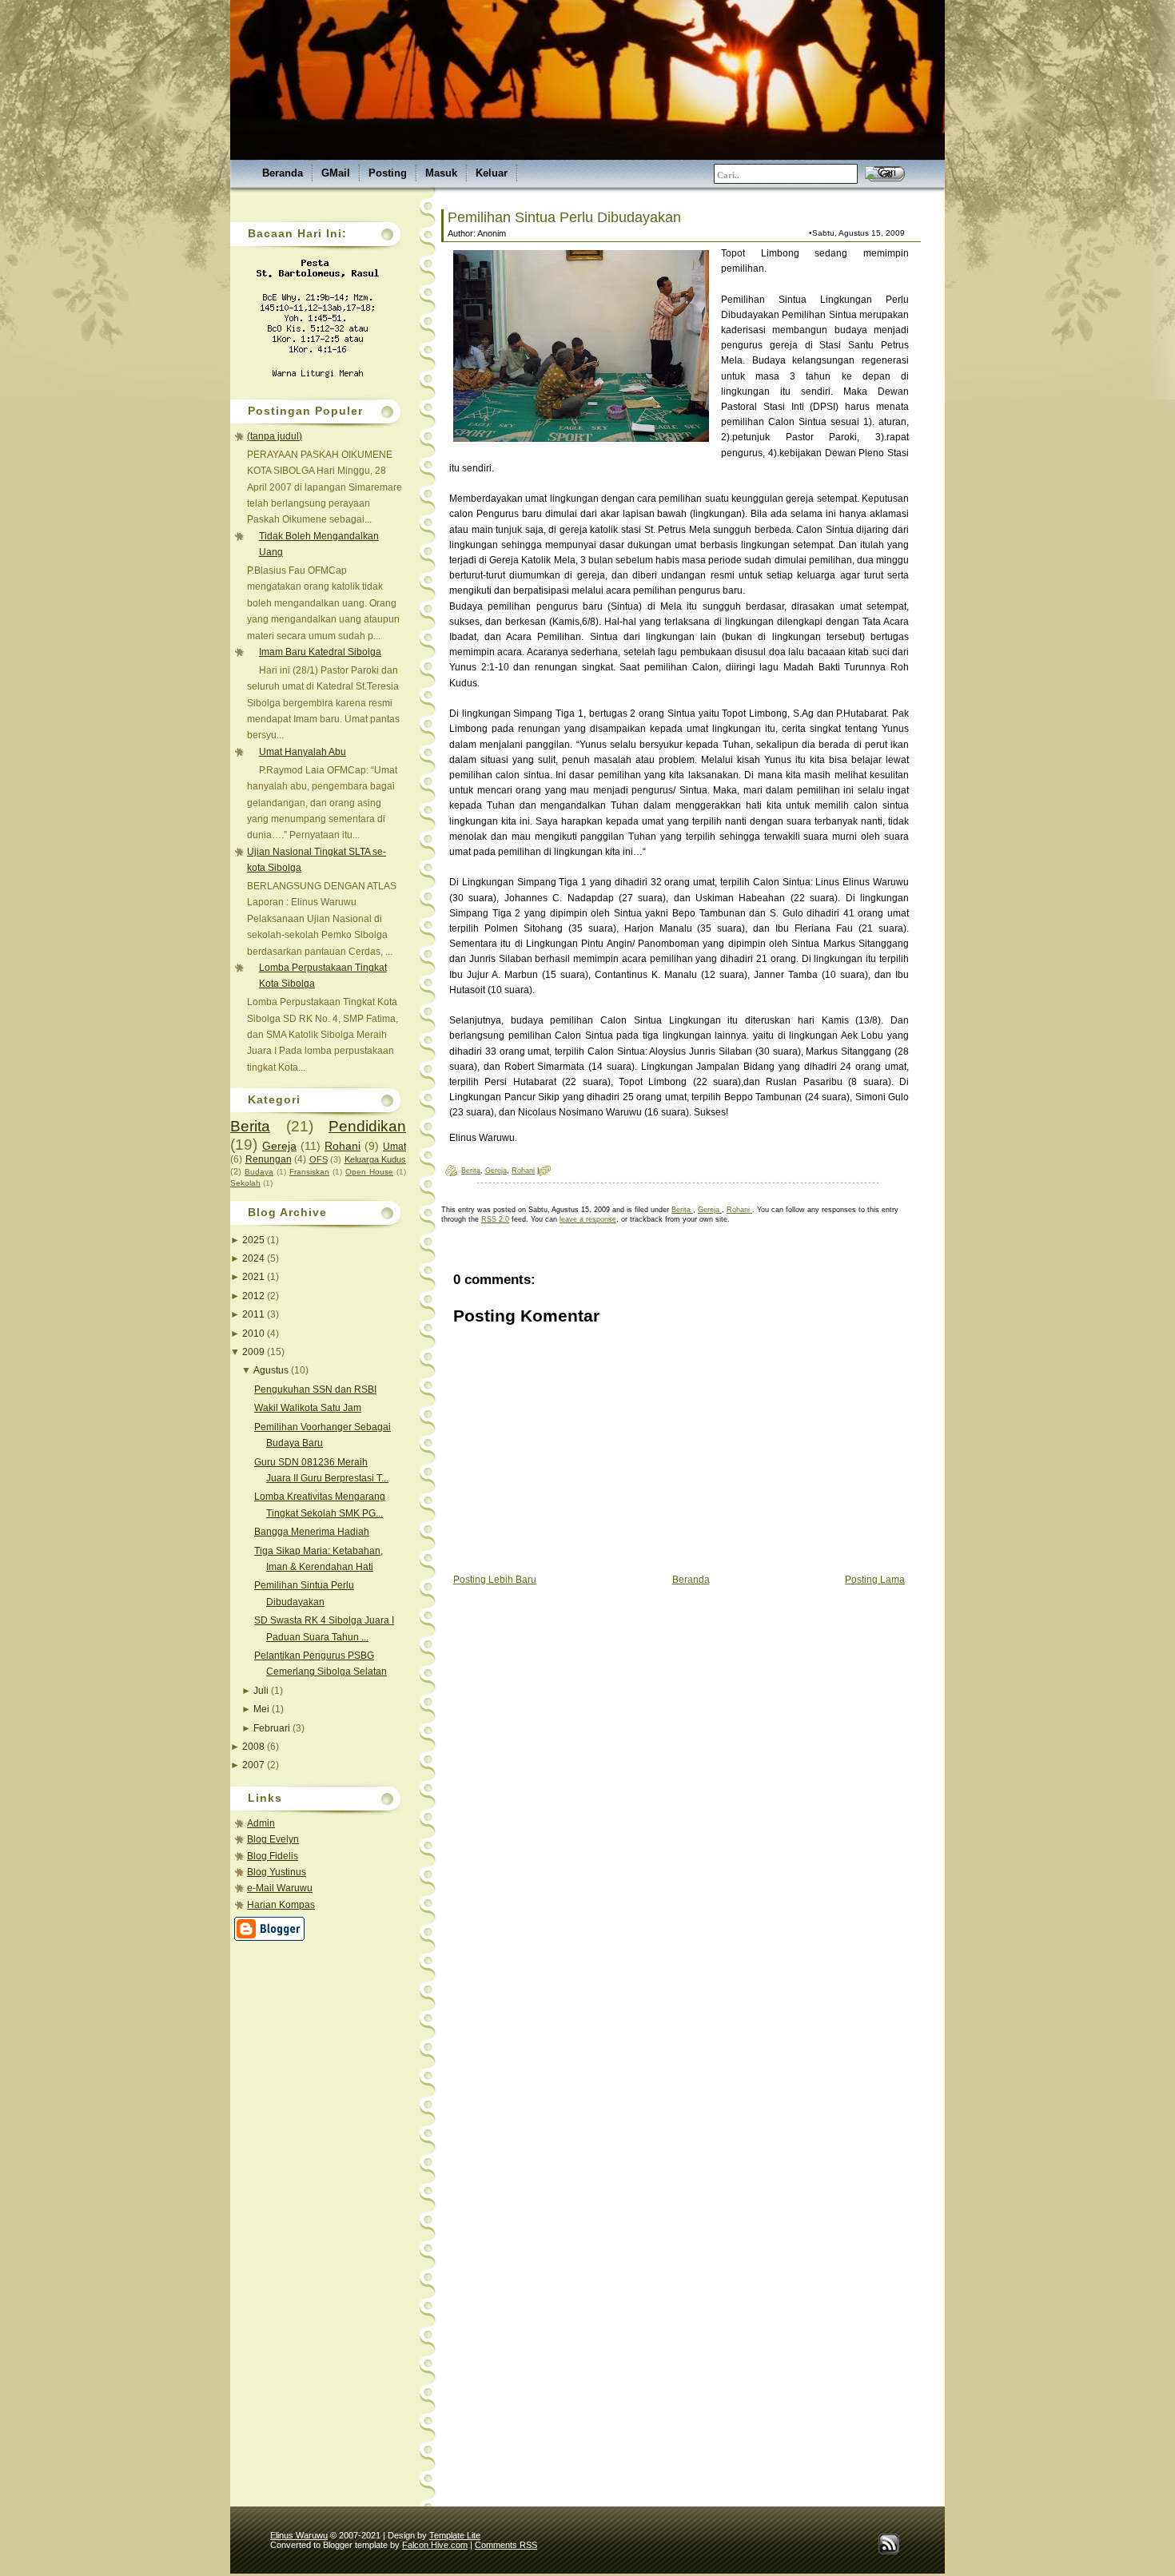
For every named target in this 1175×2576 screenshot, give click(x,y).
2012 (255, 1296)
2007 (255, 1765)
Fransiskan (309, 1172)
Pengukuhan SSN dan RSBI (315, 1389)
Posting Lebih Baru (495, 1580)
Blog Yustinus (277, 1872)
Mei (263, 1709)
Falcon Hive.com (435, 2545)
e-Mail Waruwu (280, 1888)
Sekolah (245, 1183)
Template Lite (455, 2535)
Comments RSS (506, 2545)
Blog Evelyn (273, 1839)
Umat (394, 1147)
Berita (250, 1126)
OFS (319, 1159)
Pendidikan (367, 1126)
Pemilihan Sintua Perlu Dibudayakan (564, 217)
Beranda (283, 173)
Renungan (269, 1159)
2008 (255, 1747)
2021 (255, 1277)
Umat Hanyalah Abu (303, 752)
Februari (273, 1728)
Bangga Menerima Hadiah (312, 1532)
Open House (369, 1172)
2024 (255, 1258)
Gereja (279, 1146)
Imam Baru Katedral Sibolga (320, 652)
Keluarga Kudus (376, 1159)
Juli (262, 1691)
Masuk (441, 173)
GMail (336, 173)
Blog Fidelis (273, 1856)
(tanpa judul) (275, 436)
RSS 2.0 (495, 1219)
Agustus (272, 1370)
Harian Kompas (281, 1905)
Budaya (259, 1172)
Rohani (343, 1146)
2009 (255, 1352)
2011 (255, 1314)
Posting (388, 173)
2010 (255, 1334)
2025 (255, 1240)
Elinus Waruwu (299, 2535)
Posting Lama (875, 1580)
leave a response (588, 1219)
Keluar (492, 173)
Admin (261, 1823)
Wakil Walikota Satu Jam (308, 1408)
